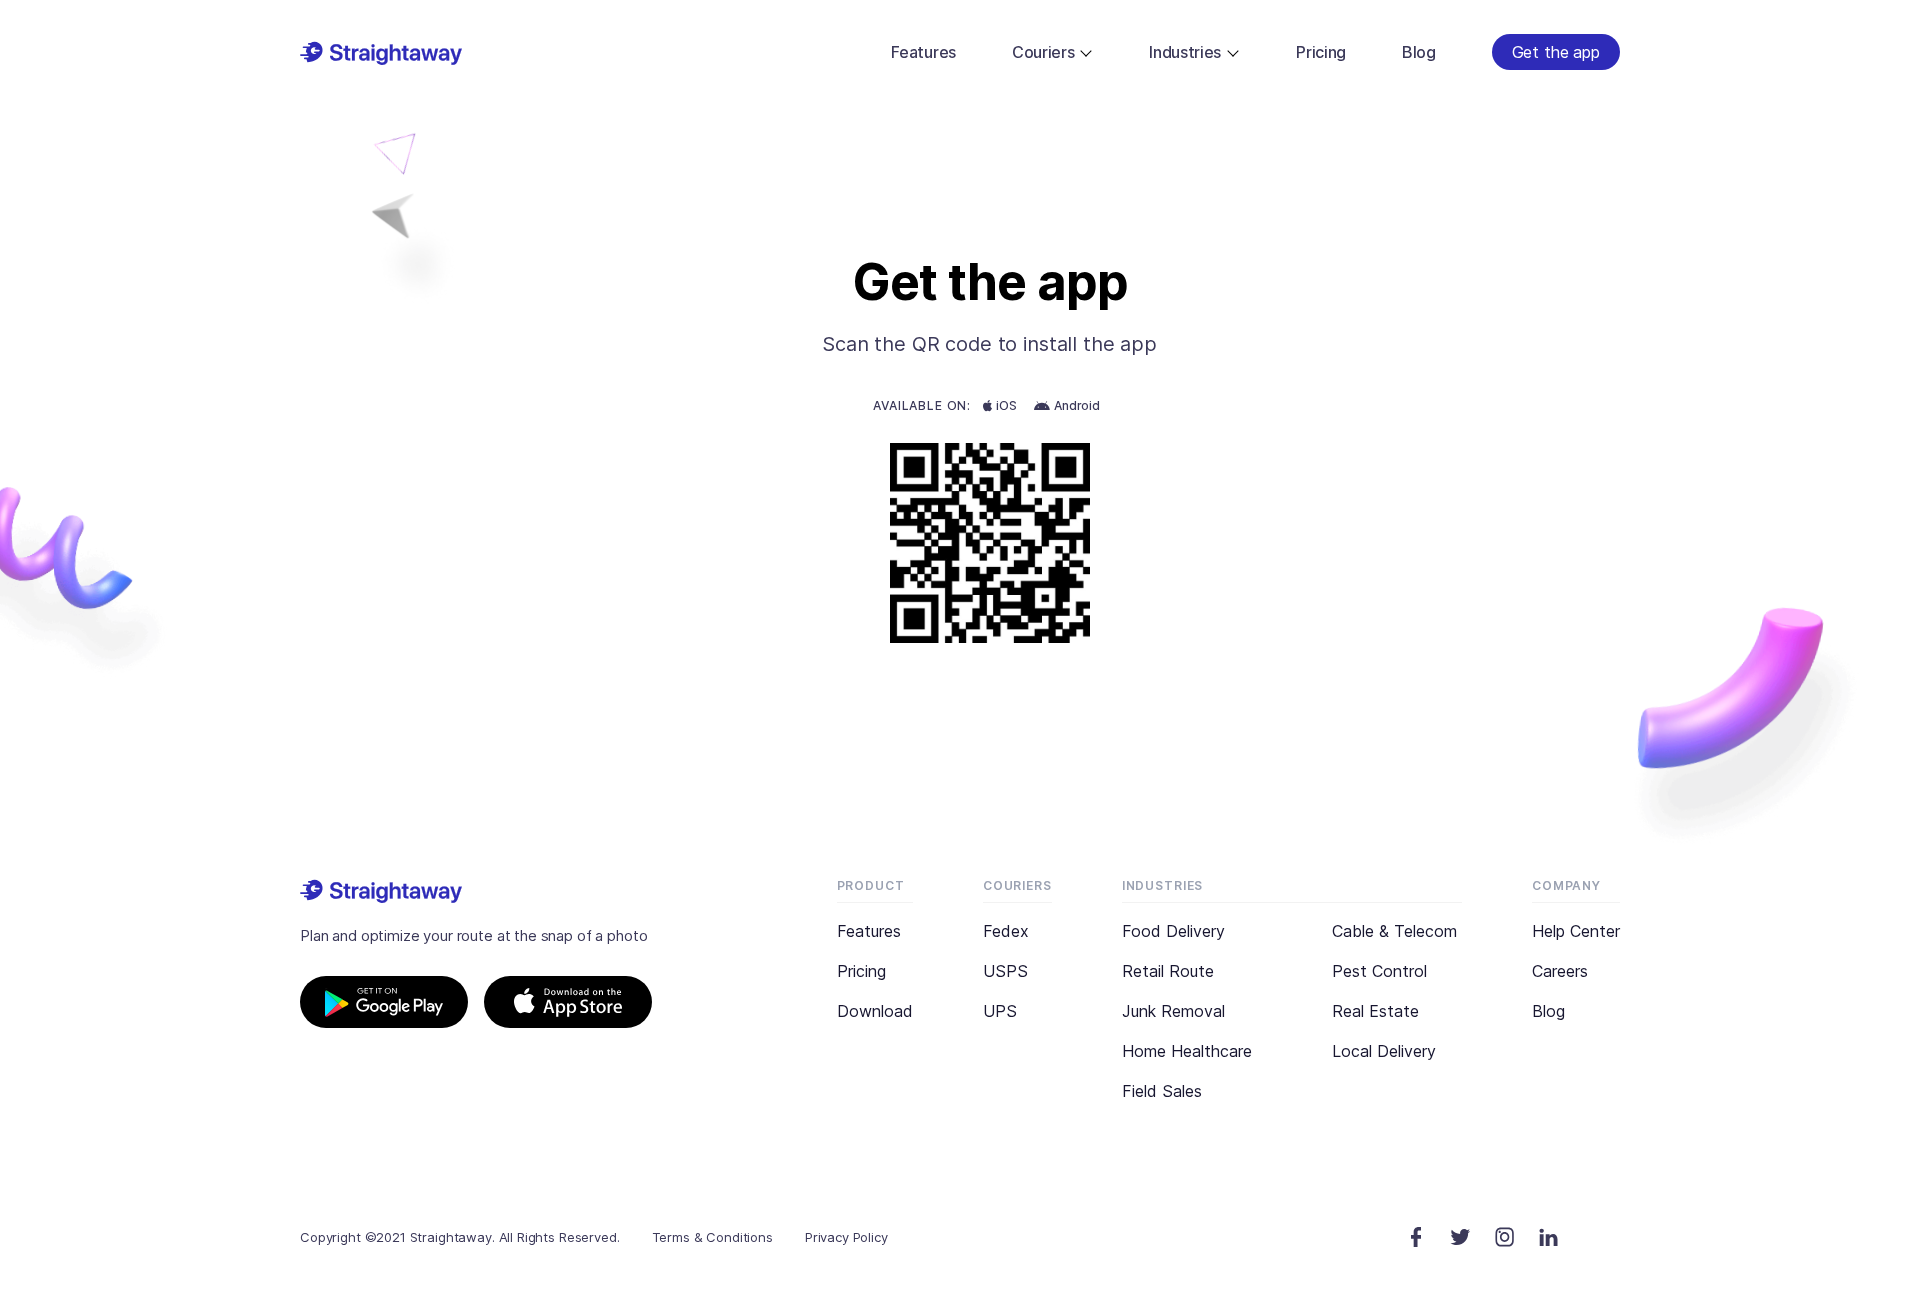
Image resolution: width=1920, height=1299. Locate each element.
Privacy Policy (846, 1237)
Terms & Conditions (712, 1237)
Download (875, 1011)
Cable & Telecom (1394, 931)
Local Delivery (1384, 1051)
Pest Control (1379, 971)
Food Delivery (1173, 931)
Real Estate (1375, 1011)
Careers (1560, 971)
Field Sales (1162, 1091)
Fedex (1006, 931)
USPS (1005, 971)
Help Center (1576, 931)
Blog (1548, 1011)
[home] (381, 52)
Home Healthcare (1187, 1051)
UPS (1000, 1011)
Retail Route (1168, 971)
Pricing (861, 971)
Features (869, 931)
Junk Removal (1173, 1011)
